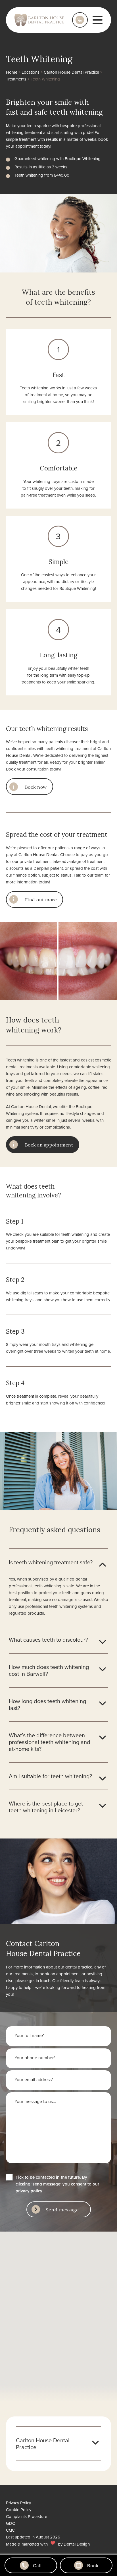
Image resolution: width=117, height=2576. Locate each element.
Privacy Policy (18, 2503)
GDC (11, 2523)
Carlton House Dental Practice (71, 72)
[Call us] (80, 20)
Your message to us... (35, 2101)
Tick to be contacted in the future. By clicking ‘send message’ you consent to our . (57, 2184)
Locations (31, 72)
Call (37, 2565)
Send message (62, 2209)
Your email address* (34, 2079)
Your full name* (29, 2035)
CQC (10, 2530)
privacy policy (29, 2191)
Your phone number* (35, 2058)
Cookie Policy (19, 2510)
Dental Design (77, 2544)
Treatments (16, 79)
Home (12, 72)
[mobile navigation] (98, 20)
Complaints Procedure (27, 2516)
